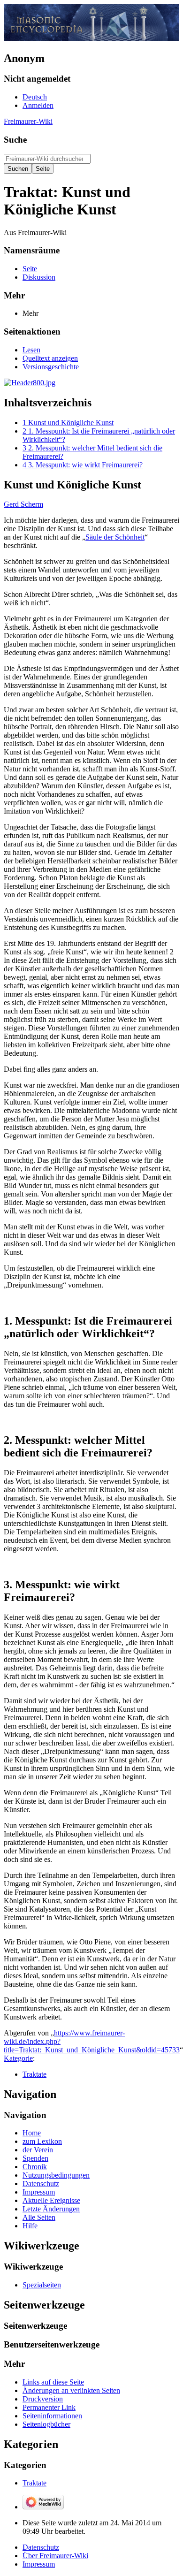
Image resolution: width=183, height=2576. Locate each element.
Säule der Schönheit (115, 537)
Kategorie (18, 2058)
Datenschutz (41, 2547)
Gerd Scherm (23, 504)
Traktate (34, 2074)
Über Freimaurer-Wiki (55, 2556)
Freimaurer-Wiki (28, 121)
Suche (15, 140)
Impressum (39, 2564)
